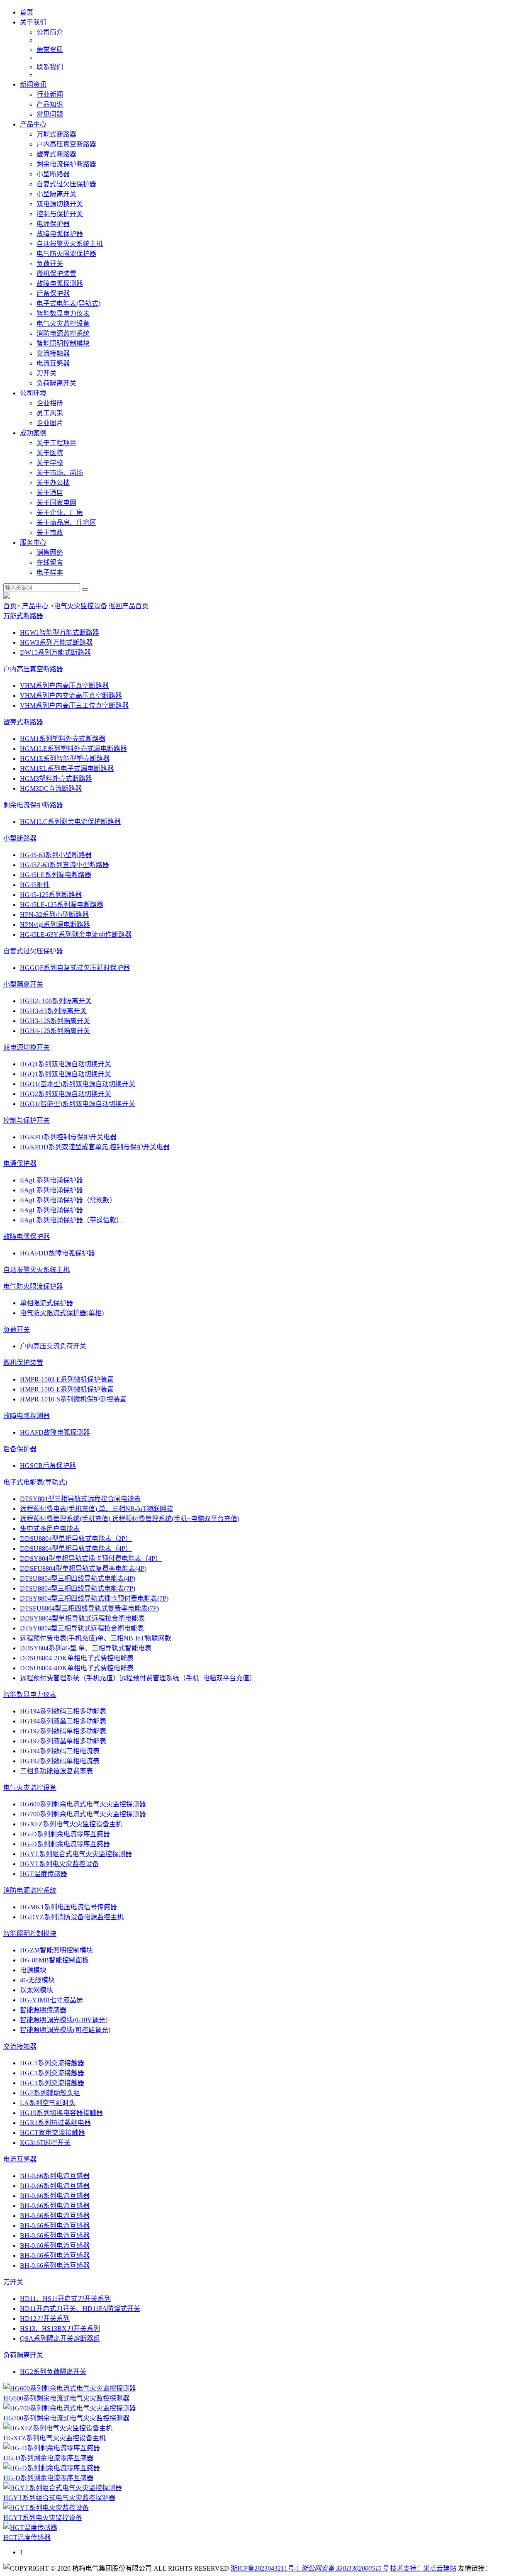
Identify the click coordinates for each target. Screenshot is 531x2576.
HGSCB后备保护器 (48, 1466)
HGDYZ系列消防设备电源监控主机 (72, 1917)
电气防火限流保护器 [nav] (66, 254)
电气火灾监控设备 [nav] (63, 323)
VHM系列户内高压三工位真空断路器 (74, 706)
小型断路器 (20, 838)
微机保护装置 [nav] (56, 274)
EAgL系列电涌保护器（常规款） (68, 1200)
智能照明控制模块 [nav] (63, 343)
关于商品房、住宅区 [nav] (66, 523)
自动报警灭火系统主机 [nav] (70, 244)
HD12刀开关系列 (45, 2319)
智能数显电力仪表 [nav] (63, 313)
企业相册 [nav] (50, 403)
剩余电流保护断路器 (33, 805)
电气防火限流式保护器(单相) (62, 1313)
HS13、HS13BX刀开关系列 (60, 2329)
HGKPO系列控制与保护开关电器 (68, 1137)
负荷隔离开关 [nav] (56, 383)
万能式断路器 (23, 616)
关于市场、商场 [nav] (60, 473)
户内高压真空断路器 (33, 669)
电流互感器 (20, 2159)
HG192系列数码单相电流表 (60, 1761)
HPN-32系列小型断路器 (54, 915)
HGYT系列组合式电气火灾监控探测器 (76, 1854)
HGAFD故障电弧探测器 (55, 1432)
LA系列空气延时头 (48, 2103)
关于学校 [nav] (50, 463)
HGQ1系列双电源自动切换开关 (66, 1064)
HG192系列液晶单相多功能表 (63, 1741)
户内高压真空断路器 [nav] (66, 144)
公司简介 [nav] (50, 32)
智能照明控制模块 (30, 1934)
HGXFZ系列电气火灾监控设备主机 (71, 1824)
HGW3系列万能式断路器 (56, 642)
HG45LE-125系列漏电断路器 (62, 905)
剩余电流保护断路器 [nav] (66, 164)
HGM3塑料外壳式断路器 (56, 779)
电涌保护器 (20, 1164)
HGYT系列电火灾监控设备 (59, 1864)
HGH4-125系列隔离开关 (55, 1031)
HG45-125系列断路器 (51, 895)
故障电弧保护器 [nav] (60, 234)
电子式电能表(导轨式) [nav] (68, 303)
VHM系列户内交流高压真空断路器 (71, 696)
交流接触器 (20, 2046)
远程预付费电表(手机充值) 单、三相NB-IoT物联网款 (96, 1509)
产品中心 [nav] (33, 124)
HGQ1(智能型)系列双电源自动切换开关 (78, 1104)
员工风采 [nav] (50, 413)
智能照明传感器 (43, 2010)
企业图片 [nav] (50, 423)
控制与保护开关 (27, 1120)
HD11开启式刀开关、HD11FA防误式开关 (80, 2309)
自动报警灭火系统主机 (37, 1270)
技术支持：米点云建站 (423, 2568)
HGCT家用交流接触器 (52, 2133)
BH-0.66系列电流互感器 (55, 2176)
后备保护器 (20, 1449)
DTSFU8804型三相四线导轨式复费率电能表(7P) (89, 1608)
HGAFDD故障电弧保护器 (57, 1253)
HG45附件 (35, 885)
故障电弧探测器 (27, 1416)
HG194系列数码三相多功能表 (63, 1711)
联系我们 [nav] (50, 67)
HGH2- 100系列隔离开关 (56, 1001)
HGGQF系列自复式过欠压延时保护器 (75, 968)
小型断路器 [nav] (53, 174)
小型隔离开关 (23, 984)
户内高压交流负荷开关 (53, 1346)
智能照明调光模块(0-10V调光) (64, 2020)
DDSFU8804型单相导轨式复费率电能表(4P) (83, 1568)
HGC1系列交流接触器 (52, 2063)
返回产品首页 (129, 606)
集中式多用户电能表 (50, 1529)
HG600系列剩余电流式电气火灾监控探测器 (83, 1804)
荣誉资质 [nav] (50, 50)
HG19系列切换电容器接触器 (61, 2113)
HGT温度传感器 (44, 1874)
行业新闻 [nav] (50, 94)
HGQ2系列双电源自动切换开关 (66, 1094)
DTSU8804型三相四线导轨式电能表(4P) (78, 1578)
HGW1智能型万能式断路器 (60, 632)
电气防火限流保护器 (33, 1286)
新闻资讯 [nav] (33, 84)
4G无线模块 (37, 1980)
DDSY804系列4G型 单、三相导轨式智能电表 (86, 1648)
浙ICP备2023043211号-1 (265, 2568)
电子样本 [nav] (50, 572)
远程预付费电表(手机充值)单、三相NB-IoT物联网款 (96, 1638)
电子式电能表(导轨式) (35, 1482)
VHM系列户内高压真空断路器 (64, 686)
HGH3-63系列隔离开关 (53, 1011)
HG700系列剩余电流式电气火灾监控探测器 (83, 1814)
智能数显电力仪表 (30, 1695)
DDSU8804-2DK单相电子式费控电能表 (77, 1658)
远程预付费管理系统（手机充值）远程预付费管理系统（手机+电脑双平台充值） (138, 1678)
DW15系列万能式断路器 (55, 652)
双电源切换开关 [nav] (60, 204)
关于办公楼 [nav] (53, 483)
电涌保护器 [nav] (53, 224)
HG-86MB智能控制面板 (54, 1960)
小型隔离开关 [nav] (56, 194)
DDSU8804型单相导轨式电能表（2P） (76, 1539)
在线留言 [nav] (50, 562)
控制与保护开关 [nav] (60, 214)
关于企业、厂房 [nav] (60, 513)
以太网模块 (37, 1990)
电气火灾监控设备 (80, 606)
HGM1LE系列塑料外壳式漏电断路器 (73, 749)
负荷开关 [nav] (50, 264)
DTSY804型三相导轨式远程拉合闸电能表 (80, 1499)
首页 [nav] (27, 12)
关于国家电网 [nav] (56, 503)
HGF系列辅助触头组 (50, 2093)
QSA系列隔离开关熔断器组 (60, 2338)
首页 (10, 606)
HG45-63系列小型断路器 (56, 855)
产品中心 (35, 606)
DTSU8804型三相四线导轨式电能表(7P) (78, 1588)
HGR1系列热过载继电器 (55, 2123)
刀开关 (13, 2282)
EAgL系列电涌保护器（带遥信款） (71, 1220)
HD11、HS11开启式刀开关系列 (65, 2299)
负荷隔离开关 (23, 2355)
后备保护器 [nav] (53, 294)
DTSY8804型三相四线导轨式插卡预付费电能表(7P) (94, 1598)
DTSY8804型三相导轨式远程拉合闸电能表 (82, 1628)
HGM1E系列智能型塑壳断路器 (65, 759)
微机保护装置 (23, 1363)
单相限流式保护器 (46, 1303)
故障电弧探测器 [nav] (60, 284)
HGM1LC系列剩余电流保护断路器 (70, 822)
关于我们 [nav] (33, 22)
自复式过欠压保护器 (33, 951)
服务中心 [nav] (33, 542)
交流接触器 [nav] (53, 353)
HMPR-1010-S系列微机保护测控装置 (73, 1399)
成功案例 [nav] (33, 433)
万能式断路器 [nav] (56, 134)
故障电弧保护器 (27, 1237)
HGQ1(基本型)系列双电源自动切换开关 (78, 1084)
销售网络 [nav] (50, 552)
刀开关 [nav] (46, 373)
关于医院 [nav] (50, 453)
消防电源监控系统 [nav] (63, 333)
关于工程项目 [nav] (56, 443)
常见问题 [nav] (50, 114)
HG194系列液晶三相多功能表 (63, 1721)
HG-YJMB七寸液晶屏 (51, 2000)
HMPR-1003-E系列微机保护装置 (67, 1379)
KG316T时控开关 (45, 2143)
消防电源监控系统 (30, 1890)
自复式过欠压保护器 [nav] (66, 184)
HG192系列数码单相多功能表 (63, 1731)
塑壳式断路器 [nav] (56, 154)
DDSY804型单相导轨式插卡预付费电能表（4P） (91, 1559)
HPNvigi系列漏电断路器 (55, 925)
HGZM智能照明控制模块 (56, 1950)
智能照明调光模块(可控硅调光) (65, 2030)
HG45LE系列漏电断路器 (56, 875)
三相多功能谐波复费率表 (56, 1771)
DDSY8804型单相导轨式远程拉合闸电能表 (82, 1618)
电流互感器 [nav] (53, 363)
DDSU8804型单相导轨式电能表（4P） (76, 1549)
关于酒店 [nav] (50, 493)
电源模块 (33, 1970)
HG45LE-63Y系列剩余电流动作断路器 (76, 935)
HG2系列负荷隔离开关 (53, 2372)
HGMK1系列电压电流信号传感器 (68, 1907)
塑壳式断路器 (23, 722)
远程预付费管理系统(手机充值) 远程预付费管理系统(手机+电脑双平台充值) (130, 1519)
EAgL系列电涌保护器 (51, 1180)
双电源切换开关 (27, 1047)
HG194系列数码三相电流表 (60, 1751)
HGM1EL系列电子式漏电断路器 (67, 769)
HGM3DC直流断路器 (51, 788)
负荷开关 (17, 1329)
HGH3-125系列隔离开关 (55, 1021)
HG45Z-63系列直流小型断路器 (65, 865)
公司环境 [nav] (33, 393)
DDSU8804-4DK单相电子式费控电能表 (77, 1668)
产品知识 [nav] (50, 104)
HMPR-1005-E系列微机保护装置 (67, 1389)
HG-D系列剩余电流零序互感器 (65, 1834)
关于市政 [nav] (50, 533)
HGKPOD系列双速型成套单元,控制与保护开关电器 (95, 1147)
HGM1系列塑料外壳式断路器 (63, 739)
